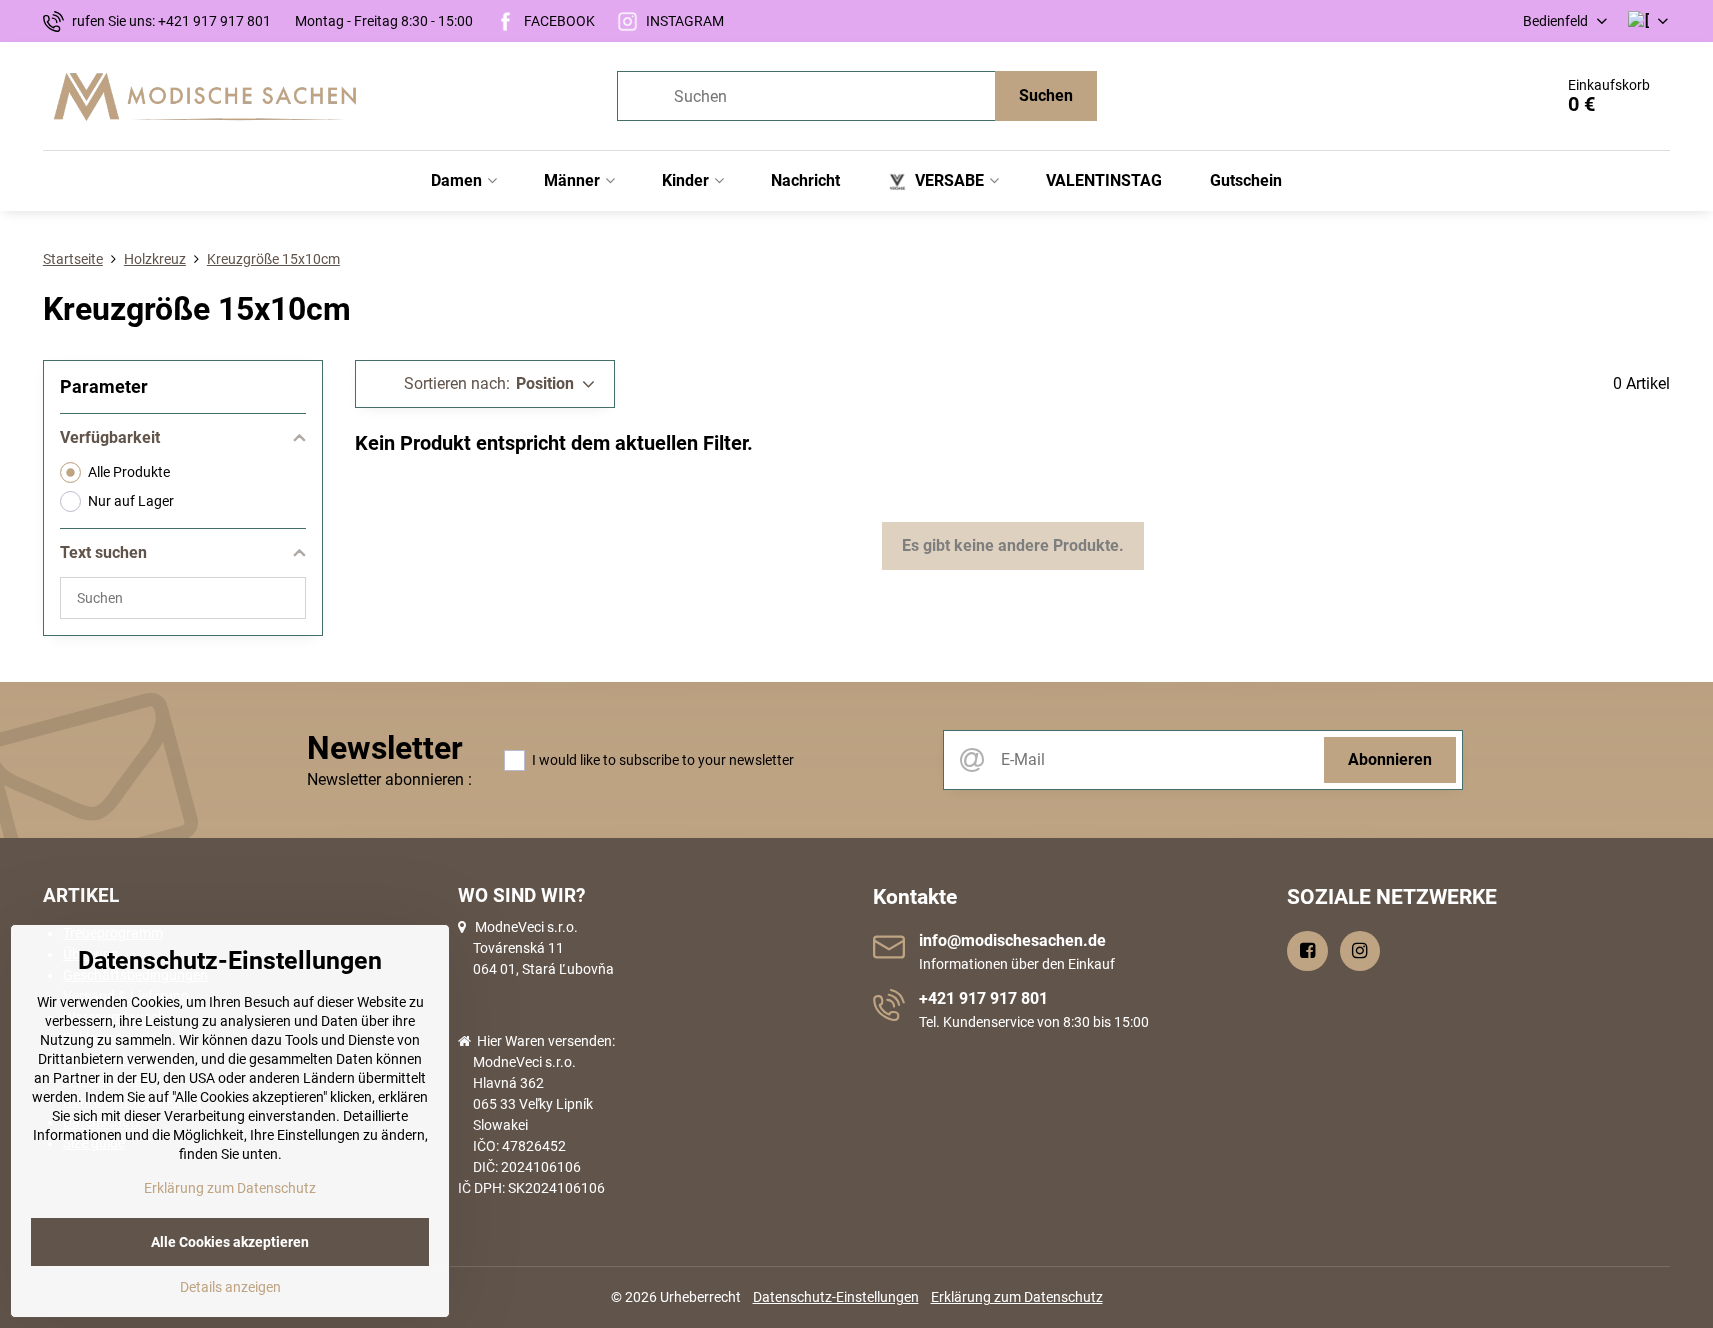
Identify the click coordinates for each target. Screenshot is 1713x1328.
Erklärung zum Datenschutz (1017, 1297)
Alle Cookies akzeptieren (230, 1242)
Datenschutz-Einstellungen (836, 1297)
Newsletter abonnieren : (389, 779)
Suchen (1046, 95)
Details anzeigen (230, 1287)
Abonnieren (1390, 759)
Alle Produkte (129, 472)
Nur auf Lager (131, 501)
